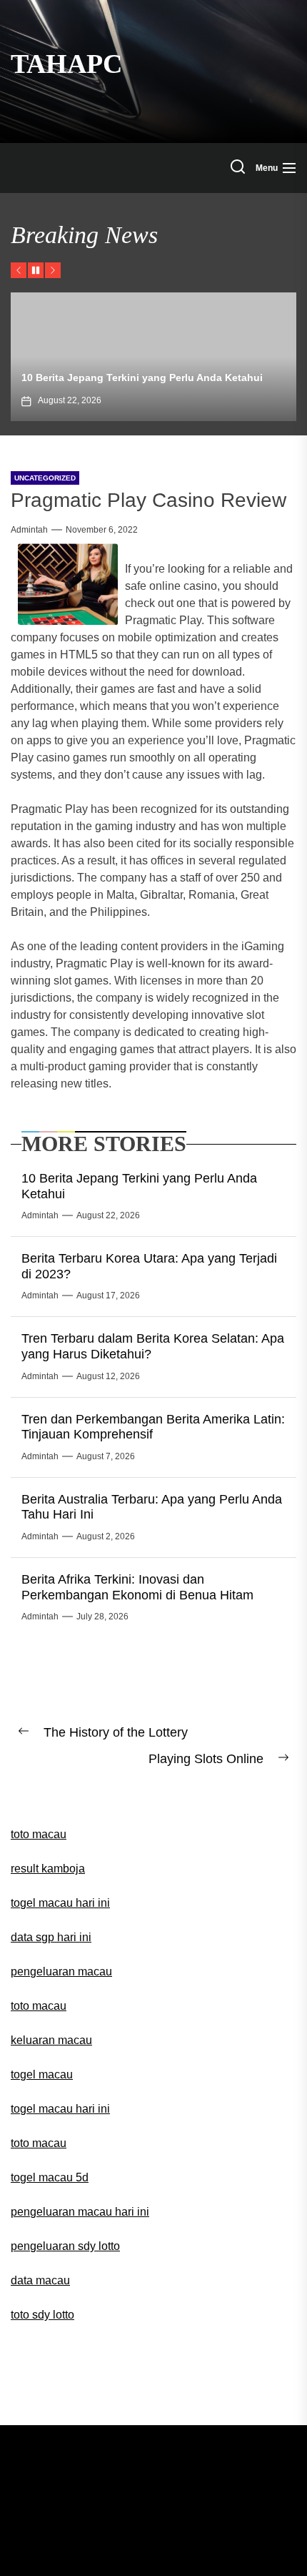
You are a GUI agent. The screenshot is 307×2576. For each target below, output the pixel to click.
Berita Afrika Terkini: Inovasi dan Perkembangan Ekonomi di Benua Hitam (137, 1587)
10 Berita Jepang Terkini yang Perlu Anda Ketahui (142, 377)
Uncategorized (45, 478)
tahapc (66, 64)
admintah (29, 530)
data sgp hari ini (51, 1937)
